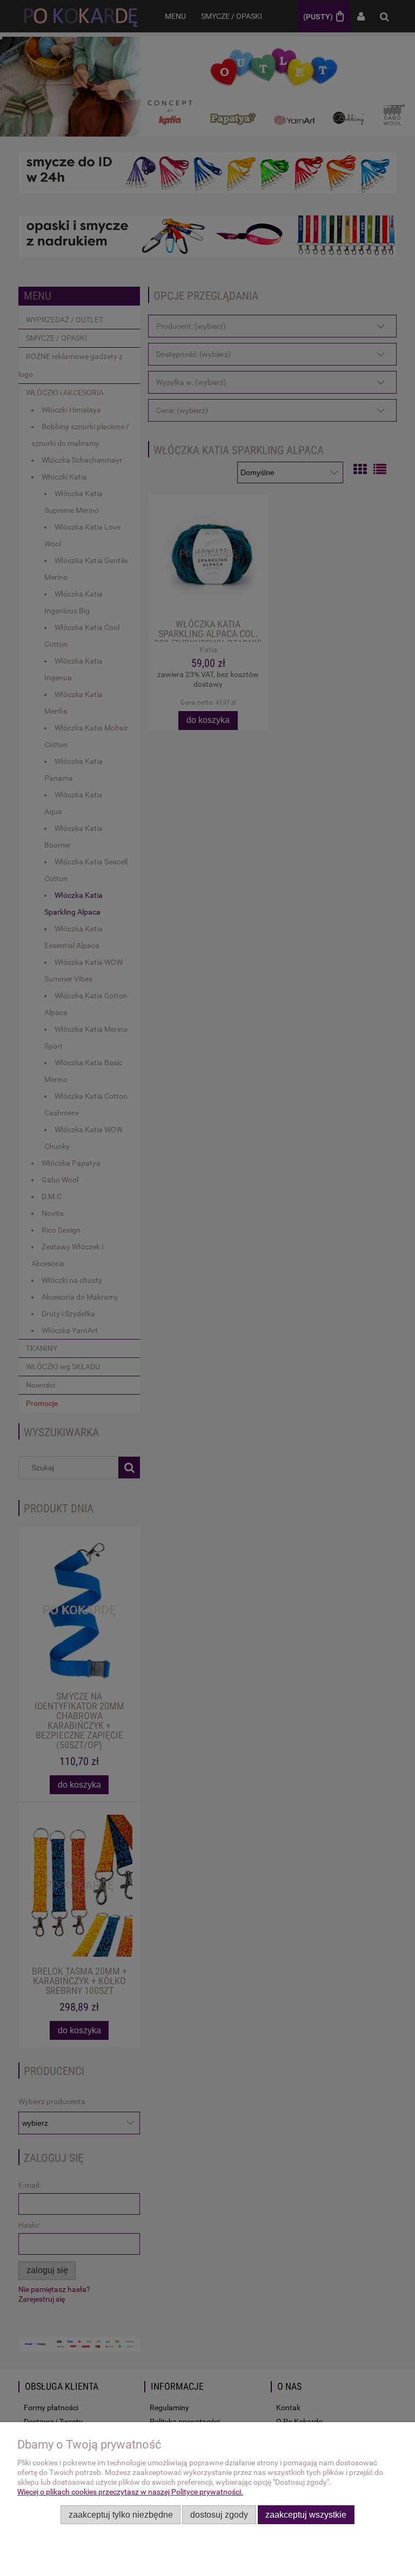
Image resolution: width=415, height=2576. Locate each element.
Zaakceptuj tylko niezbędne (121, 2514)
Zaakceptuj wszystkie (306, 2514)
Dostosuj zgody (219, 2514)
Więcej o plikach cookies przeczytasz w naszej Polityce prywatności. (130, 2492)
